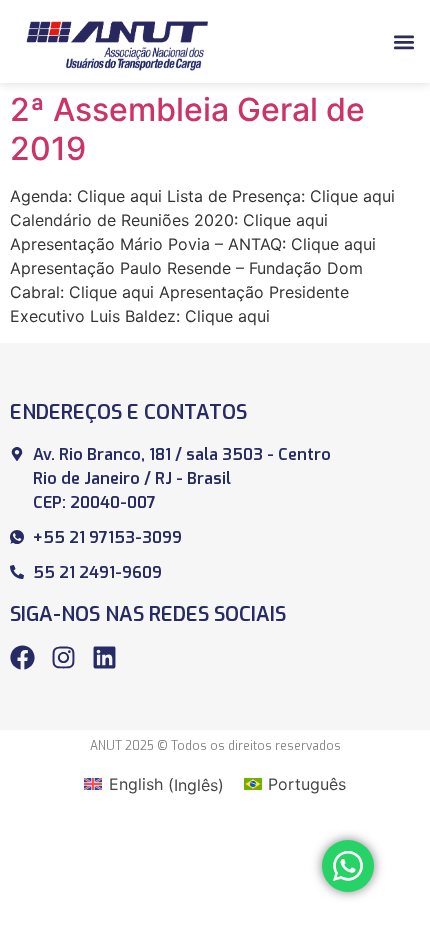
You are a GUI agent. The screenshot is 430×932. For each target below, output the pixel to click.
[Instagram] (63, 657)
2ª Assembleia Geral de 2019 (187, 128)
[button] (403, 41)
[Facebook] (22, 657)
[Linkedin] (104, 657)
